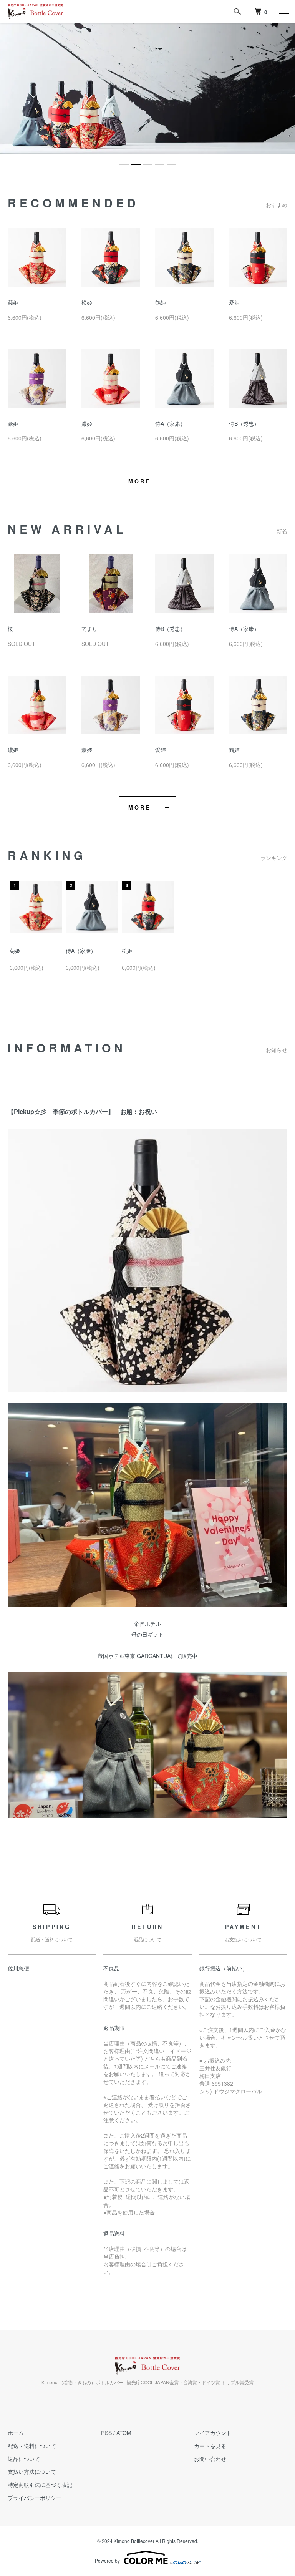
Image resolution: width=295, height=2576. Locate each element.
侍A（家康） (170, 423)
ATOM (124, 2433)
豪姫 (13, 423)
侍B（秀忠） (244, 423)
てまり (89, 629)
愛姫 (234, 302)
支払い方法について (32, 2471)
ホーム (16, 2433)
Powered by (107, 2560)
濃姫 (87, 423)
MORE (140, 481)
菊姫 (13, 302)
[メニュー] (283, 12)
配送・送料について (32, 2446)
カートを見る (210, 2446)
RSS (106, 2433)
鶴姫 (161, 302)
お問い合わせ (210, 2459)
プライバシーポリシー (35, 2498)
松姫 (87, 302)
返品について (24, 2459)
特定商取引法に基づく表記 (40, 2485)
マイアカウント (213, 2433)
